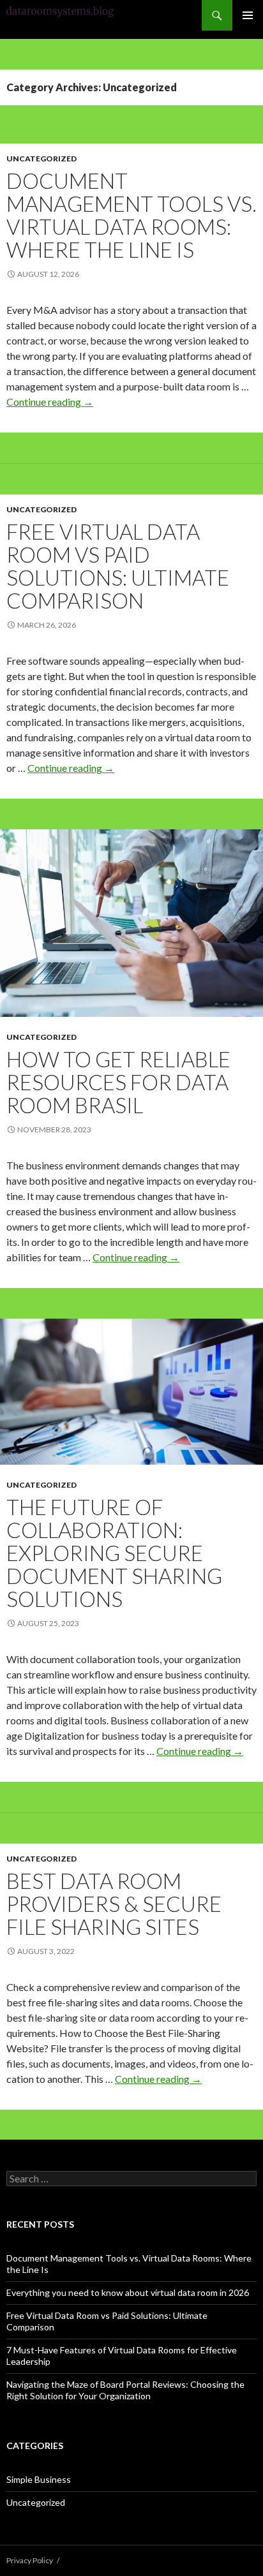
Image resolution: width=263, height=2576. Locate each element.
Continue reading (50, 402)
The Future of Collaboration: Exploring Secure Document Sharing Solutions (114, 1553)
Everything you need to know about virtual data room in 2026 (128, 2292)
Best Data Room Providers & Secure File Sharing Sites (114, 1904)
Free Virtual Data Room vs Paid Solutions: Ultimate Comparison (118, 566)
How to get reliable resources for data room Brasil (118, 1082)
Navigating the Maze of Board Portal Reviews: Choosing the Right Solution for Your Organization (125, 2390)
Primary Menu (248, 15)
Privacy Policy (30, 2560)
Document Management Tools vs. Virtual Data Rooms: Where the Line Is (131, 215)
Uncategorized (41, 159)
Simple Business (39, 2479)
